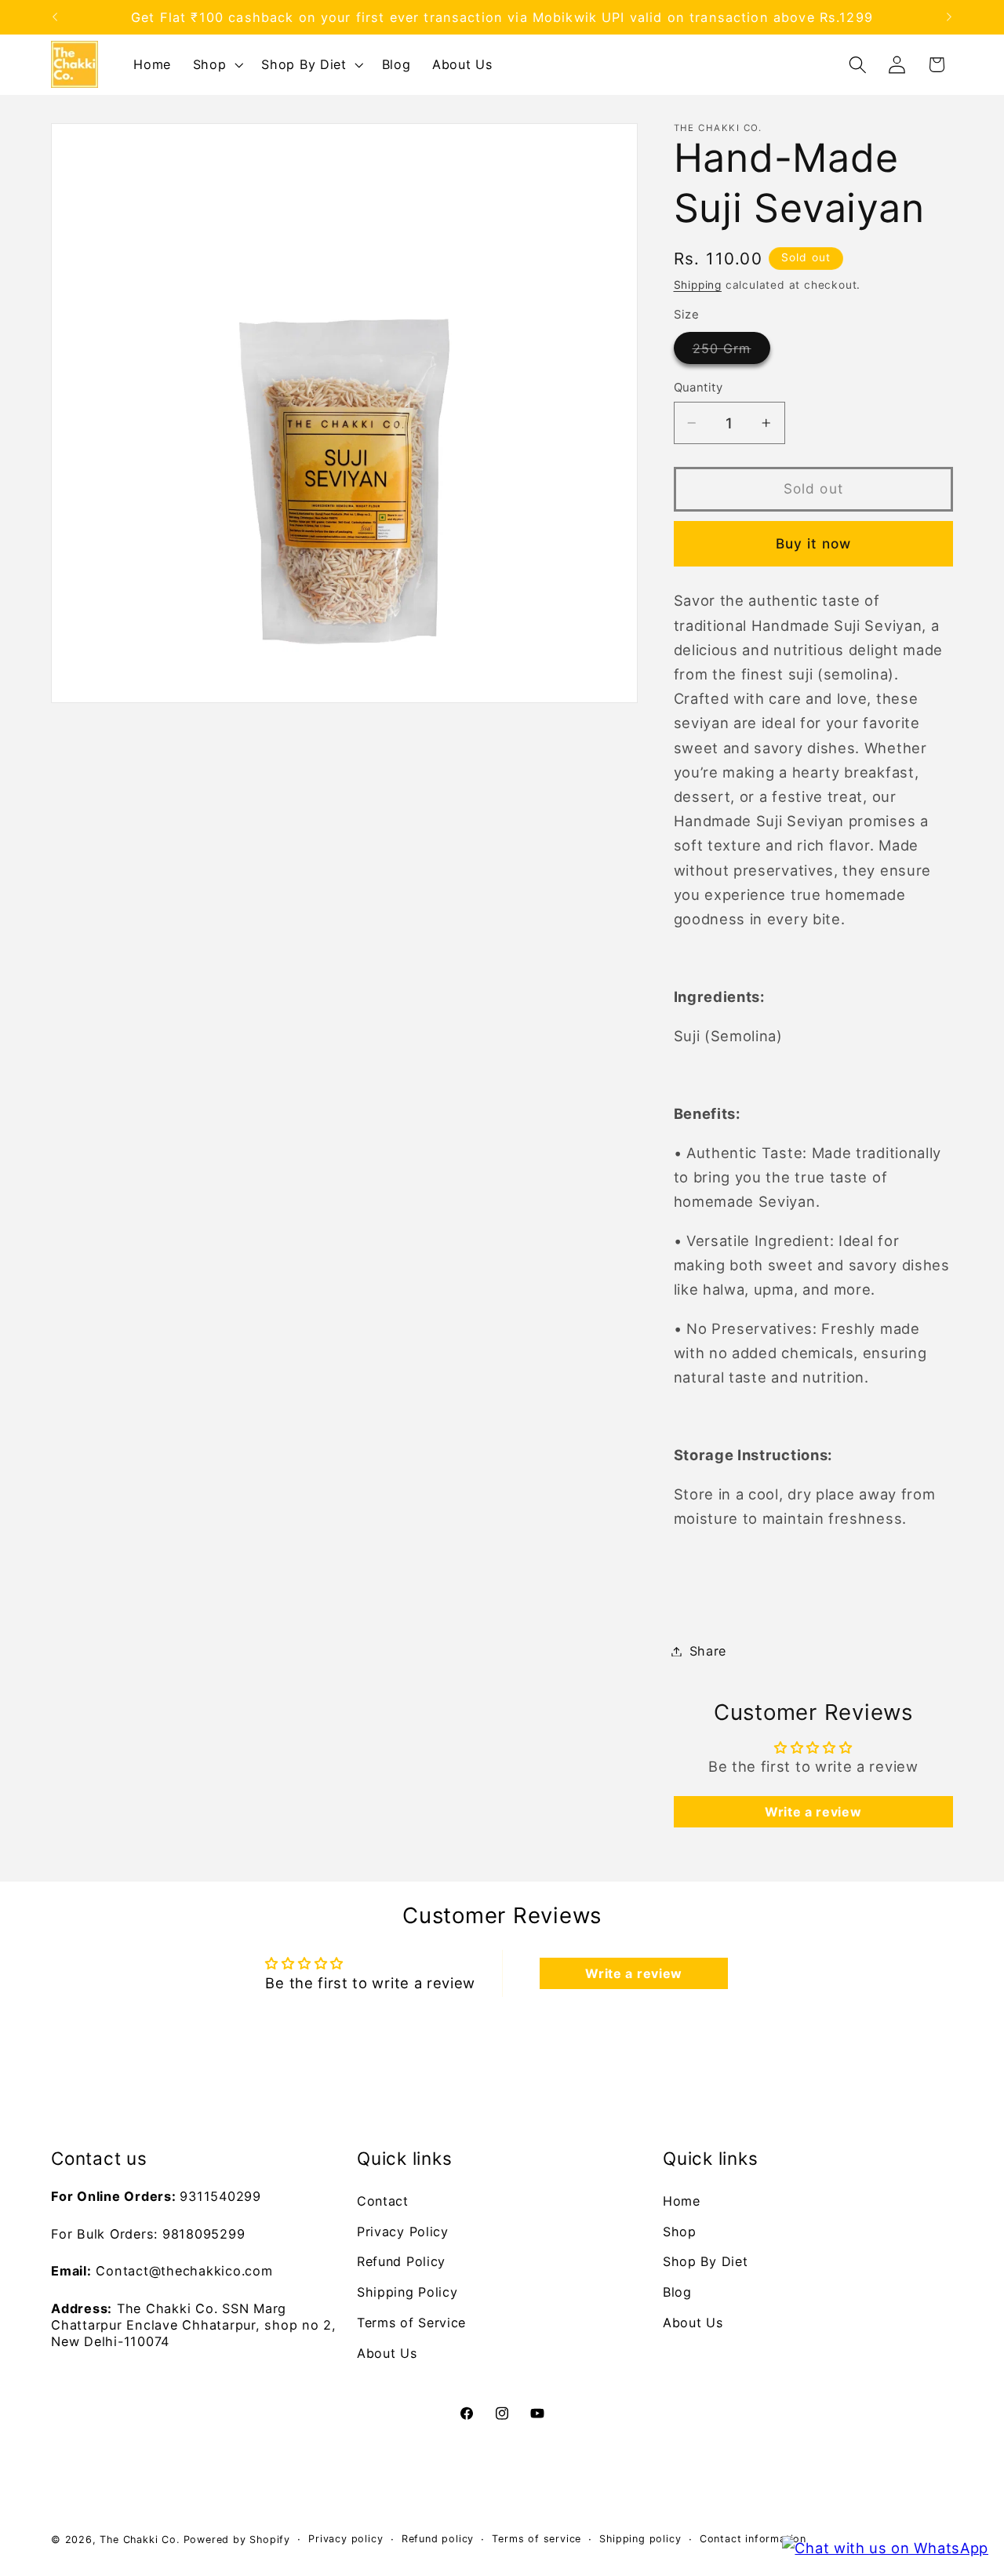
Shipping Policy (407, 2292)
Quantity (698, 388)
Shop (680, 2232)
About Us (387, 2353)
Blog (677, 2292)
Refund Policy (401, 2261)
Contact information (753, 2539)
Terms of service (537, 2539)
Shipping (698, 285)
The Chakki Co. (139, 2540)
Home (682, 2201)
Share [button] (708, 1651)
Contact (383, 2201)
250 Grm (731, 352)
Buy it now (814, 543)
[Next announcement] (949, 17)
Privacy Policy (403, 2232)
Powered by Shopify (237, 2540)
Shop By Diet (705, 2261)
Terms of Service (411, 2323)
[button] (216, 64)
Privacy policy (346, 2539)
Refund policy (438, 2539)
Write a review (813, 1812)
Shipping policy (640, 2539)
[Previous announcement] (55, 17)
